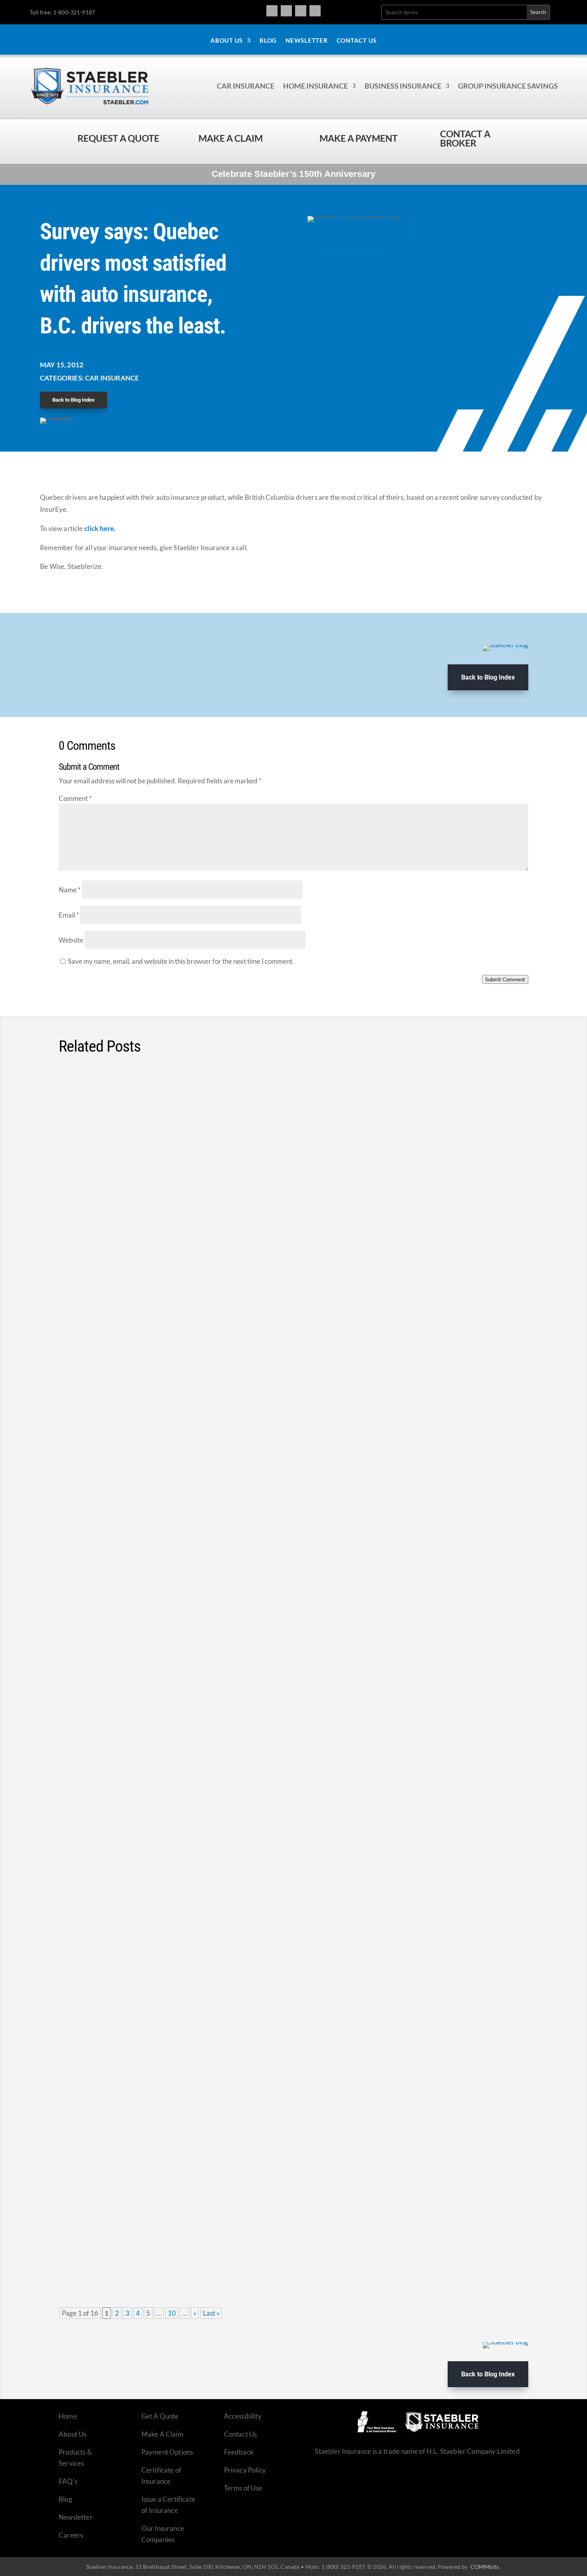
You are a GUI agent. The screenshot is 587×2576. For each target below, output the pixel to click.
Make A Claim (162, 2434)
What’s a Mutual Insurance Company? (141, 1843)
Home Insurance (315, 86)
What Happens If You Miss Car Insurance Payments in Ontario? (192, 1966)
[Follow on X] (301, 11)
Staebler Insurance (200, 1240)
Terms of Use (243, 2488)
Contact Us (357, 41)
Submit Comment (505, 979)
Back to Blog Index (73, 400)
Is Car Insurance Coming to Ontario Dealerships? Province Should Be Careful (219, 1719)
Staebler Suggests (253, 1240)
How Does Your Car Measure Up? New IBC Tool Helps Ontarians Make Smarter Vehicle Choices (256, 1224)
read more (502, 1157)
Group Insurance (170, 1487)
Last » (211, 2313)
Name (70, 890)
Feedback (239, 2452)
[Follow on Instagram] (286, 11)
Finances (160, 1240)
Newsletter (307, 41)
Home (68, 2416)
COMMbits (485, 2567)
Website (71, 940)
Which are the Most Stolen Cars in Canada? (152, 1595)
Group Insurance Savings (508, 86)
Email (69, 915)
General (212, 1858)
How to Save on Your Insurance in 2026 (145, 1472)
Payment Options (167, 2452)
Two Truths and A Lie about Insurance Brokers (159, 2213)
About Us (227, 41)
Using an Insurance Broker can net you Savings (160, 2090)
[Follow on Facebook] (272, 11)
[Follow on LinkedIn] (315, 11)
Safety (175, 1116)
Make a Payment (359, 138)
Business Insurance (403, 86)
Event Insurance (166, 2105)
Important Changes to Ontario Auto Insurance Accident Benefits (194, 1348)
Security (178, 1611)
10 (172, 2313)
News (155, 1116)
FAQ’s (68, 2481)
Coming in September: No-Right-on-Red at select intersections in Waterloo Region (228, 1101)
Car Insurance (246, 86)
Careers (71, 2535)
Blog (268, 41)
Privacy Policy (245, 2470)
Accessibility (243, 2416)
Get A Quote (160, 2416)
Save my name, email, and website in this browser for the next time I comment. (181, 961)
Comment (75, 798)
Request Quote (8, 2522)
